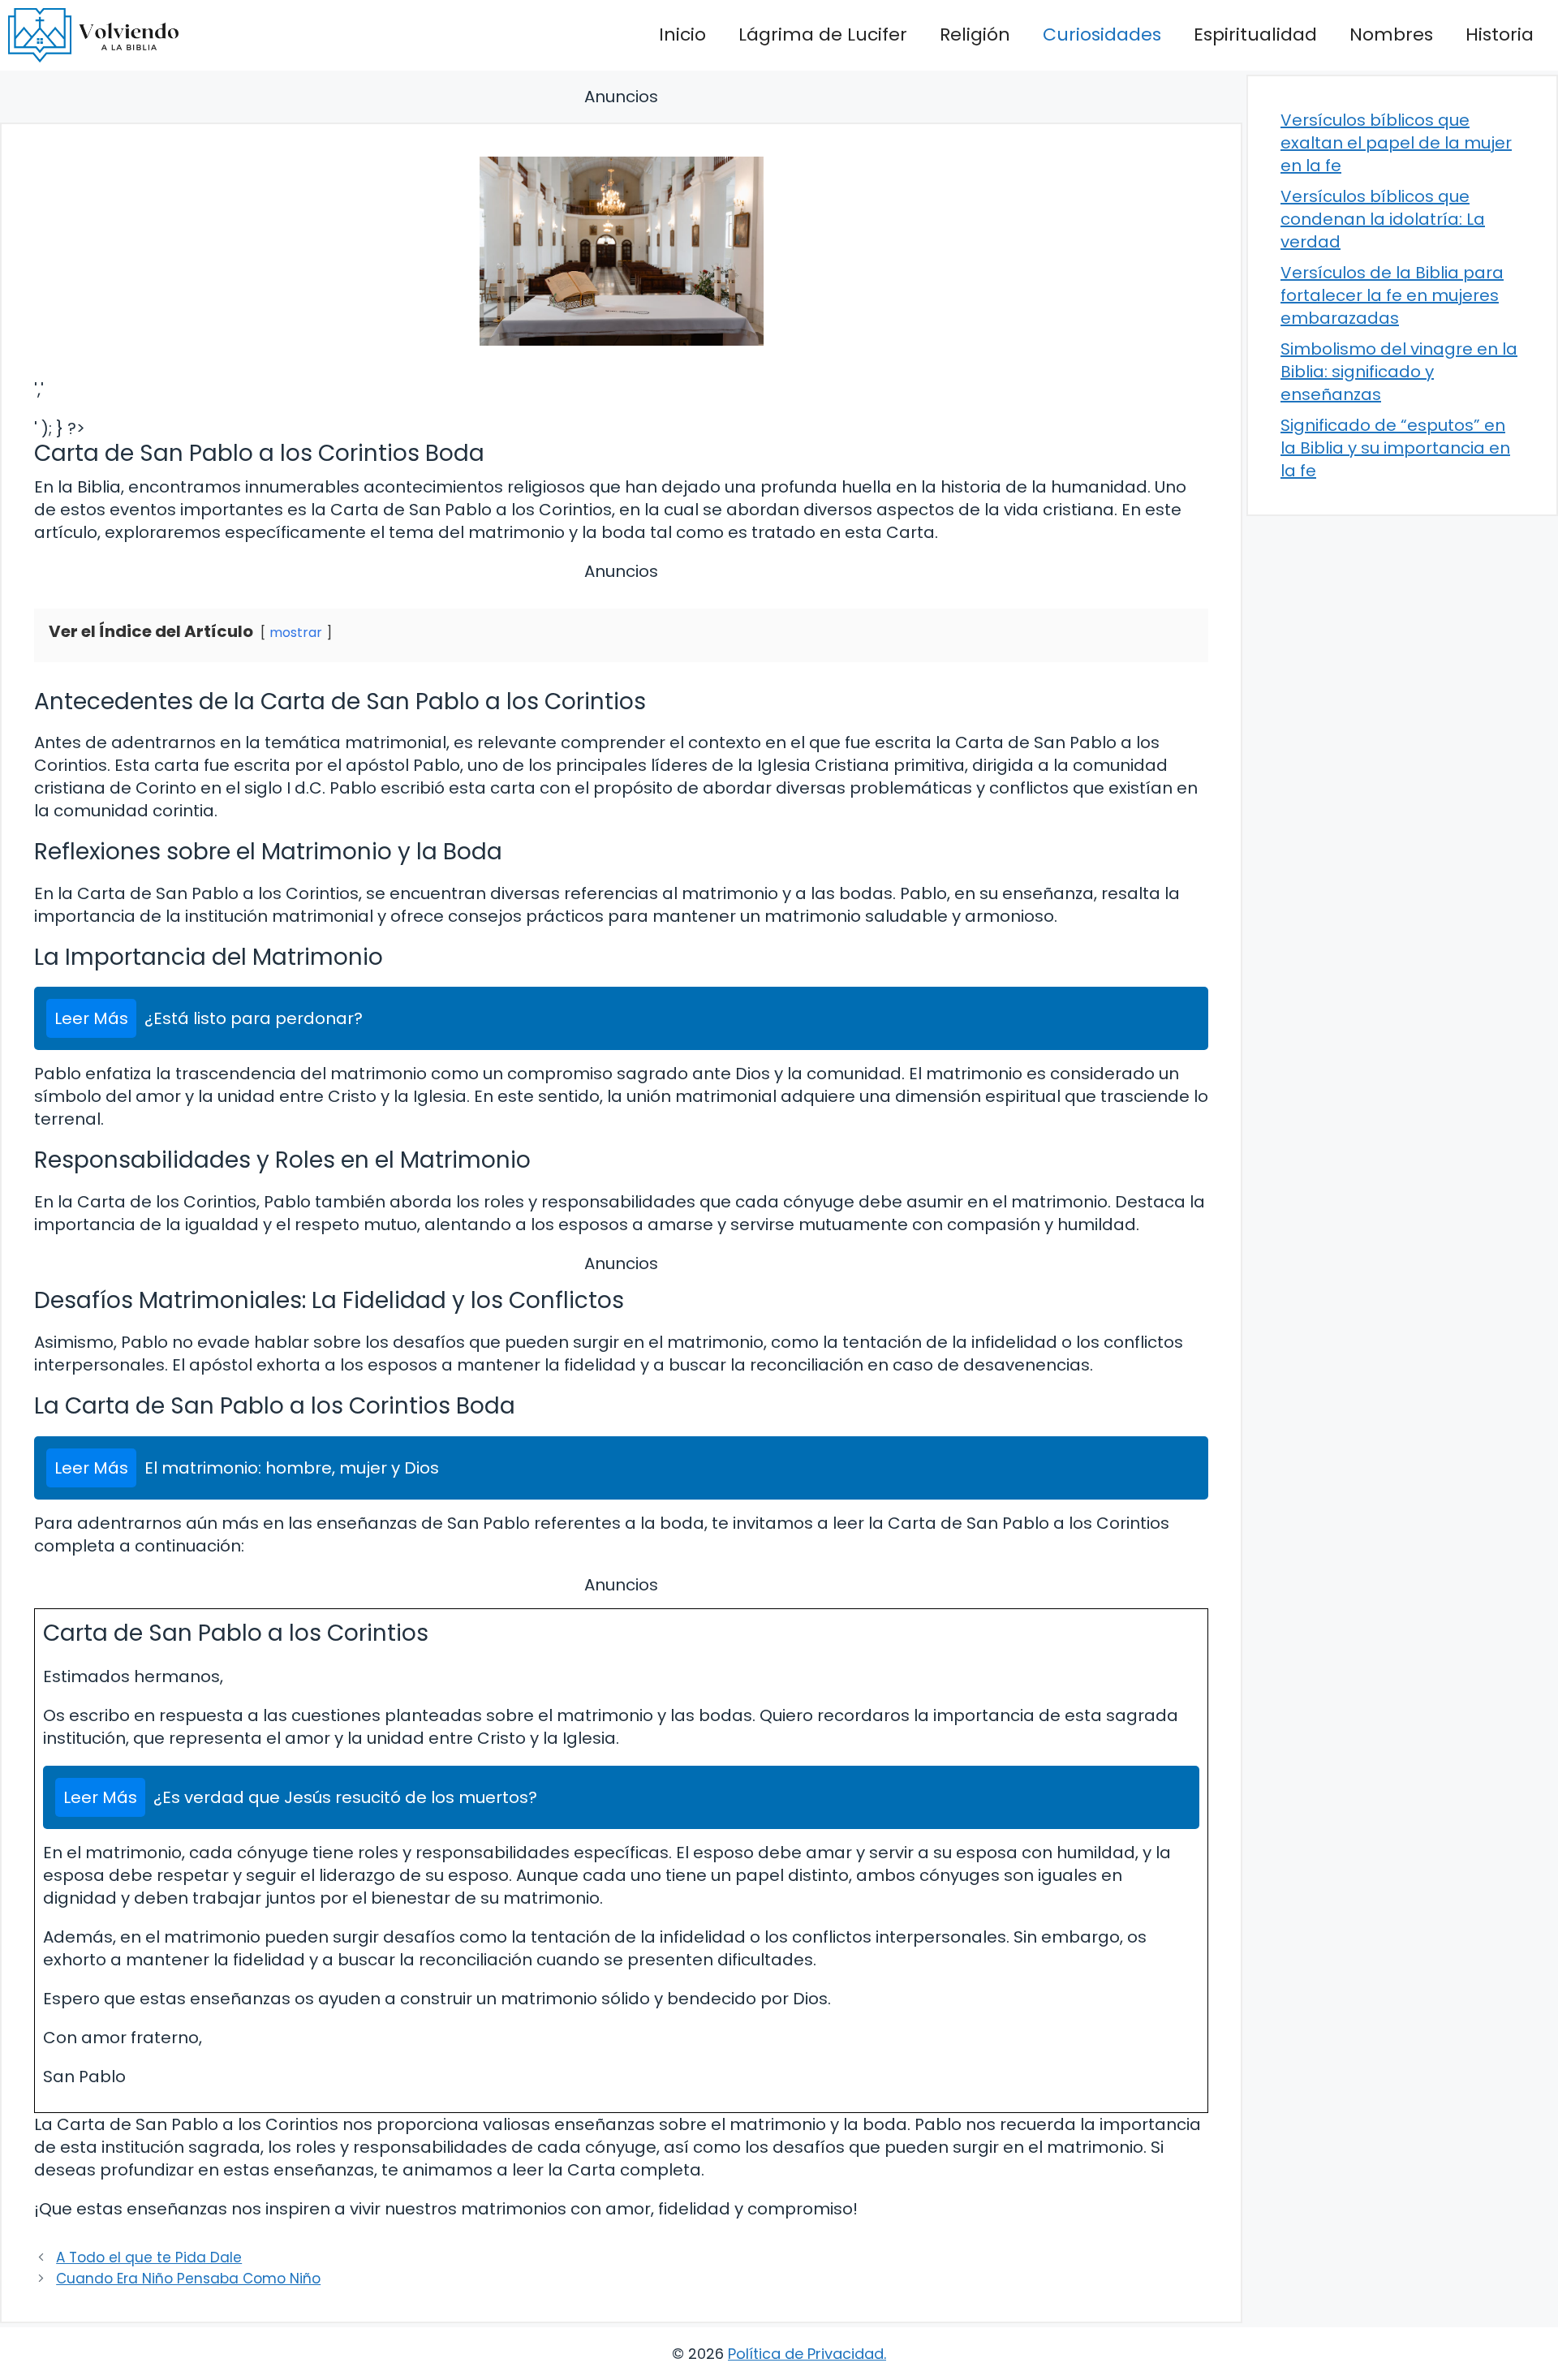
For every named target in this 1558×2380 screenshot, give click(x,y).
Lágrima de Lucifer (823, 34)
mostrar (296, 633)
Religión (975, 34)
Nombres (1391, 34)
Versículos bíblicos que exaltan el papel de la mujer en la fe (1396, 143)
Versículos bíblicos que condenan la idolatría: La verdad (1383, 219)
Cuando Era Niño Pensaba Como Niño (188, 2279)
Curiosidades (1102, 34)
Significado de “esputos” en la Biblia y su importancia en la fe (1395, 448)
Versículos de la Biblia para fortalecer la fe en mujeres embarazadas (1392, 295)
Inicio (682, 34)
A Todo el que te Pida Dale (149, 2257)
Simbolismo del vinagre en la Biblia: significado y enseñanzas (1399, 372)
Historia (1500, 34)
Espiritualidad (1255, 34)
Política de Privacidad (806, 2354)
